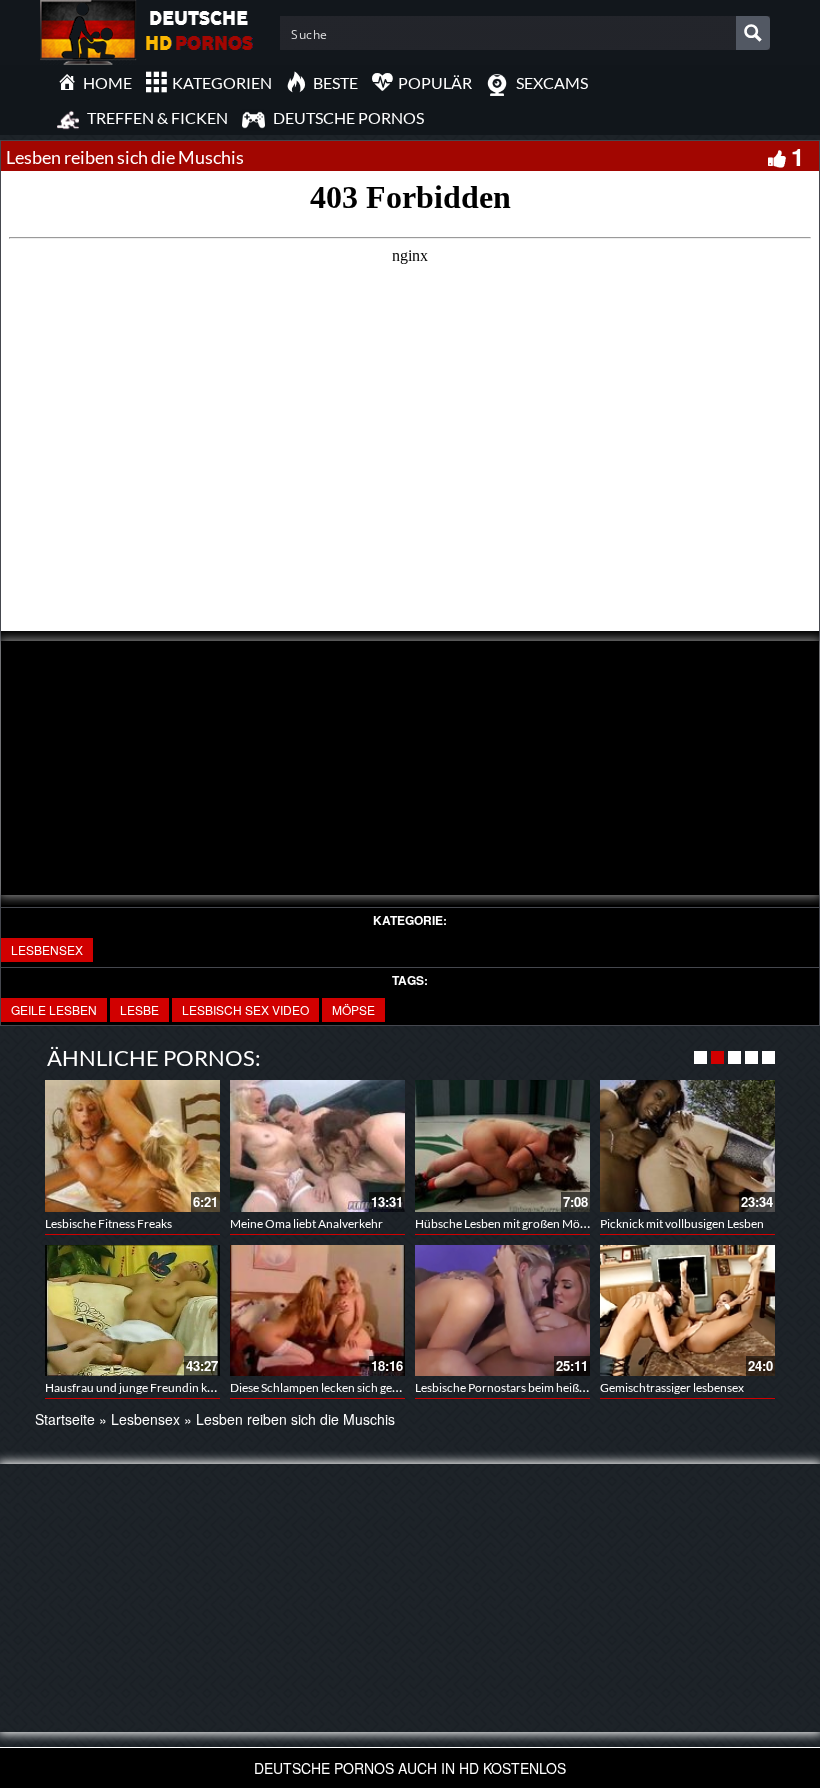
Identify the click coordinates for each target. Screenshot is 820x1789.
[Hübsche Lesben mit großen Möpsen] (502, 1145)
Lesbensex (47, 949)
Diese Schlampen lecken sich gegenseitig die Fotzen (362, 1387)
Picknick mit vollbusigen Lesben (682, 1223)
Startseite (65, 1419)
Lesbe (139, 1009)
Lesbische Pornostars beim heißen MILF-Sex (529, 1387)
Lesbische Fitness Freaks (108, 1223)
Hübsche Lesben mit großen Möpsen (510, 1223)
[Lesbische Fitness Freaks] (132, 1145)
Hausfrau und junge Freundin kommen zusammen (175, 1387)
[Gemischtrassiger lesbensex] (687, 1310)
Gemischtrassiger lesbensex (672, 1387)
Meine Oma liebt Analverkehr (306, 1223)
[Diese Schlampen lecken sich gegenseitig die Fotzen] (317, 1310)
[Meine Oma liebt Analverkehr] (317, 1145)
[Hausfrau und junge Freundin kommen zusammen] (132, 1310)
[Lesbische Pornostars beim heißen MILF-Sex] (502, 1310)
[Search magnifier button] (753, 33)
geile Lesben (54, 1009)
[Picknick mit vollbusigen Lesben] (687, 1145)
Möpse (353, 1009)
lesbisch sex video (245, 1009)
